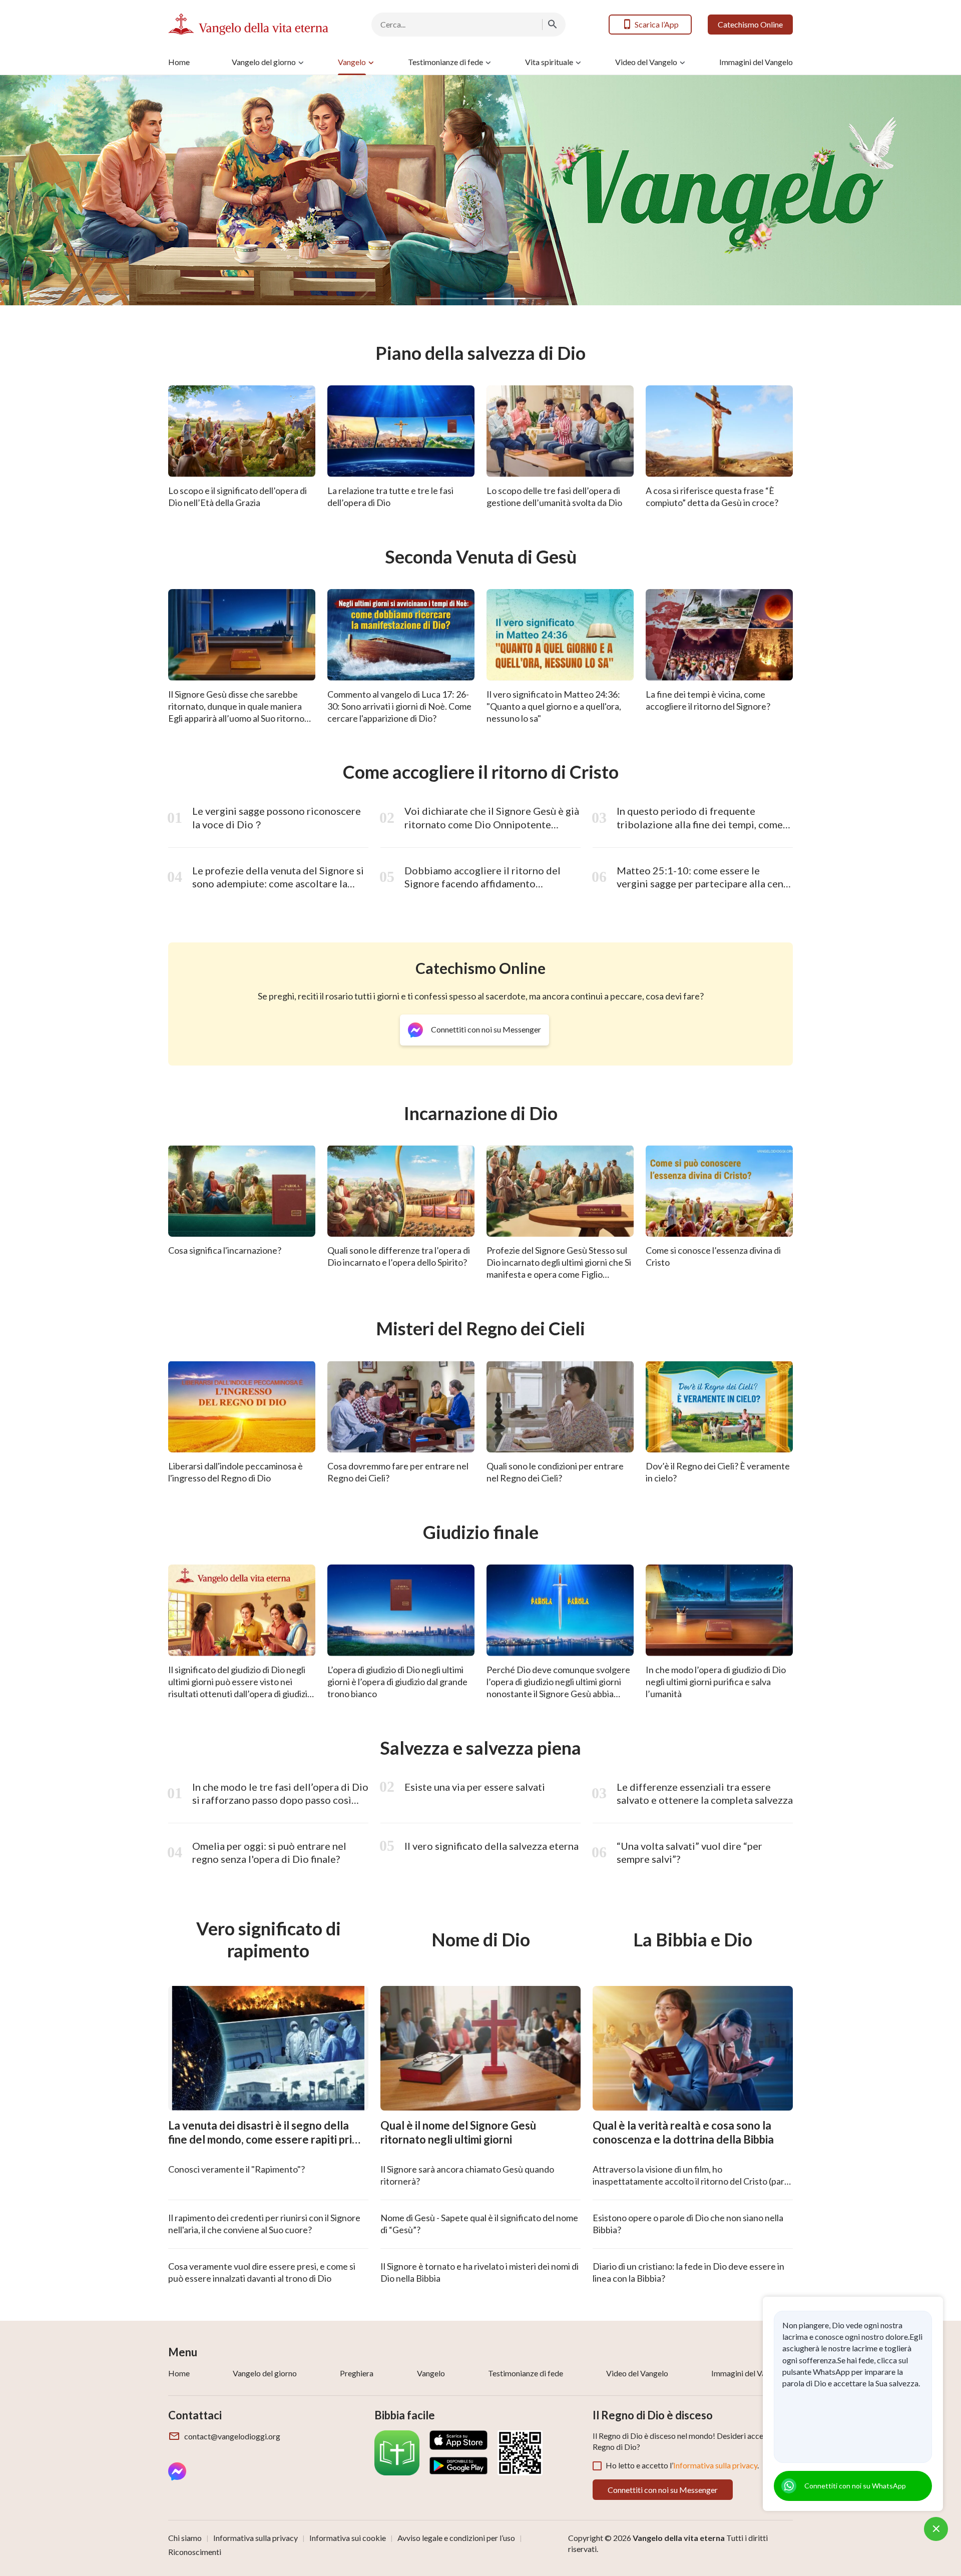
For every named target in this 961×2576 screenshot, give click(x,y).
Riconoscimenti (195, 2552)
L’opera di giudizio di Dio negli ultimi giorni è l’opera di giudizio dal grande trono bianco (397, 1682)
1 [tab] (449, 299)
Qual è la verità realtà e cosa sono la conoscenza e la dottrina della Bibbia (683, 2133)
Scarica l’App (657, 24)
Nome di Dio (481, 1940)
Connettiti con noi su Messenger (663, 2490)
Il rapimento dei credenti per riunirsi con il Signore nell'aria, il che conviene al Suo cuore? (264, 2224)
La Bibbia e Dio (693, 1940)
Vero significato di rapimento (269, 1940)
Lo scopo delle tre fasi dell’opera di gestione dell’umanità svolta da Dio (554, 496)
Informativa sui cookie (348, 2538)
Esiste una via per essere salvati (475, 1787)
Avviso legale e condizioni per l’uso (456, 2538)
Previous (38, 190)
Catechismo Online (750, 24)
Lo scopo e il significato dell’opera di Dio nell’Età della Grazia (237, 496)
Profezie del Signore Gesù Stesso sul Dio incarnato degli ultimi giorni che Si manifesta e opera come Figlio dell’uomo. (559, 1268)
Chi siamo (185, 2538)
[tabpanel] (480, 190)
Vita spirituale (549, 62)
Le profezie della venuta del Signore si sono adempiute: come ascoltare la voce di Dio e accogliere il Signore (278, 884)
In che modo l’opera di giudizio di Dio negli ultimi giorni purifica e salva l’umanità (716, 1682)
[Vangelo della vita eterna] (248, 24)
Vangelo (352, 62)
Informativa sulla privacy (715, 2465)
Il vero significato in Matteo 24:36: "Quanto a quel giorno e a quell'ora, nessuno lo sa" (554, 706)
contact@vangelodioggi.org (232, 2436)
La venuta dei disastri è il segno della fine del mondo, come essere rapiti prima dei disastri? (267, 2140)
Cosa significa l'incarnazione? (225, 1250)
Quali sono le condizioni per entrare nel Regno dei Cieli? (555, 1472)
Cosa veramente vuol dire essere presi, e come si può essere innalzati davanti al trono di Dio (262, 2272)
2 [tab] (512, 299)
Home (179, 62)
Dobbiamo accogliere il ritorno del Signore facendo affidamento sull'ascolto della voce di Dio (483, 884)
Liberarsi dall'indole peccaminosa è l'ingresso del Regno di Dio (235, 1472)
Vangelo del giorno (264, 62)
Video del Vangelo (646, 62)
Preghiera (357, 2373)
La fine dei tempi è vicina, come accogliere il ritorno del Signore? (708, 700)
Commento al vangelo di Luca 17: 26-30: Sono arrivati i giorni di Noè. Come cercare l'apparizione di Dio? (399, 706)
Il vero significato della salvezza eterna (492, 1846)
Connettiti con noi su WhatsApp (855, 2486)
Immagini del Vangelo (756, 62)
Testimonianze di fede (445, 62)
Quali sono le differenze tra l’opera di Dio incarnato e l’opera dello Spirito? (399, 1256)
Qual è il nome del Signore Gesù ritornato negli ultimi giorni (458, 2133)
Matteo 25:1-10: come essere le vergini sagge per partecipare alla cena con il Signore (702, 884)
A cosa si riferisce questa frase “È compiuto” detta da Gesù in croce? (712, 496)
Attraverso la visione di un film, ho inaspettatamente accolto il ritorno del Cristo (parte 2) (693, 2181)
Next (923, 190)
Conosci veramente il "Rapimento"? (236, 2169)
